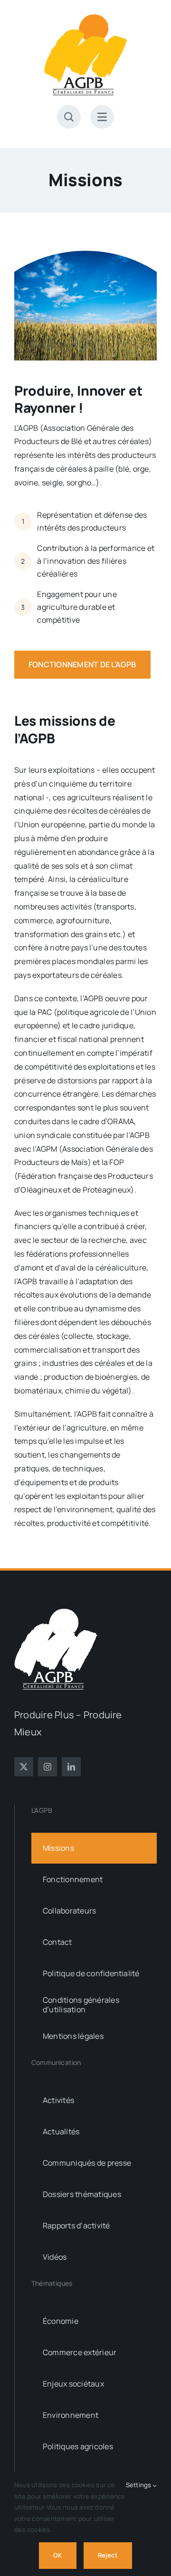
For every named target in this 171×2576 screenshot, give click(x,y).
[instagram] (47, 1767)
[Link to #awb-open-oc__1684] (102, 117)
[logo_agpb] (86, 18)
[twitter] (24, 1767)
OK (57, 2555)
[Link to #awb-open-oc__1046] (69, 117)
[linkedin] (71, 1767)
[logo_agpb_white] (56, 1612)
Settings (139, 2485)
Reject (108, 2555)
